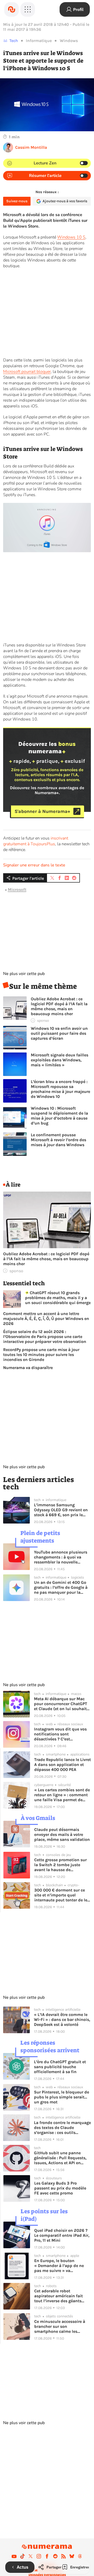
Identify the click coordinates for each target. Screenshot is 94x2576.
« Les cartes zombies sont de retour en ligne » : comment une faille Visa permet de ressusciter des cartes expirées (62, 1795)
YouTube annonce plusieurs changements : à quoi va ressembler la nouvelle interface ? (61, 1557)
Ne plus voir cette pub (24, 974)
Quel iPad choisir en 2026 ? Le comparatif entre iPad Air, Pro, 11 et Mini (62, 2235)
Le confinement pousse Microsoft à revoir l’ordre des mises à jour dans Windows (58, 1140)
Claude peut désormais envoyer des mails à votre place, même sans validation (62, 1834)
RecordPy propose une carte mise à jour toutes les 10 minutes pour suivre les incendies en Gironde (41, 1355)
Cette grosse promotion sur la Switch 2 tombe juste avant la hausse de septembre (60, 1865)
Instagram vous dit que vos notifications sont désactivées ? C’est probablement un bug (60, 1734)
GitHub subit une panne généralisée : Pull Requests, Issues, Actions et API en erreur (60, 2158)
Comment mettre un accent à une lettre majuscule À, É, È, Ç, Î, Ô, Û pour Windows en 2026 (46, 1319)
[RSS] (63, 2556)
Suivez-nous (17, 201)
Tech (14, 41)
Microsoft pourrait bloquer (27, 372)
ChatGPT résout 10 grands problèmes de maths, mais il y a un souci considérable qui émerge (58, 1298)
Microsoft (17, 890)
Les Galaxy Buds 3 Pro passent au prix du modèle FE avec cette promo (60, 2188)
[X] (31, 2556)
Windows (69, 41)
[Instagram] (39, 2556)
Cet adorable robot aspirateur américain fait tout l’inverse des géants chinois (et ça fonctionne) (59, 2296)
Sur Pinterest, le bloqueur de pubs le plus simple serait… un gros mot (61, 2097)
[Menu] (28, 9)
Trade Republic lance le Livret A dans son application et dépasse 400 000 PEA (63, 1765)
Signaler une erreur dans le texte (34, 865)
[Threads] (80, 2556)
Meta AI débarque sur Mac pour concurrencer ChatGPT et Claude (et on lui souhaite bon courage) (61, 1704)
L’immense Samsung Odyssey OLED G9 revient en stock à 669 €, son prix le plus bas (61, 1510)
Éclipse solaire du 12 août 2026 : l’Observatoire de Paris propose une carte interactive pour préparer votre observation (45, 1337)
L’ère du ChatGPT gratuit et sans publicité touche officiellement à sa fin (60, 2067)
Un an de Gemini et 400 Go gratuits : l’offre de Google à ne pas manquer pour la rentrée (61, 1587)
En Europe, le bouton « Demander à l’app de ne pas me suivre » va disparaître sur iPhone (59, 2266)
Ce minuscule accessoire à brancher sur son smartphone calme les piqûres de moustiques (60, 2326)
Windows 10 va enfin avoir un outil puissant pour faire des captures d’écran (59, 1033)
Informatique (39, 41)
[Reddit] (55, 2556)
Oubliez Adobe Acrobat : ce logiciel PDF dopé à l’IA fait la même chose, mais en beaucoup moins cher (59, 1006)
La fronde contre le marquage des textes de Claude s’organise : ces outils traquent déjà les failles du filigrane (62, 2128)
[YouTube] (14, 2556)
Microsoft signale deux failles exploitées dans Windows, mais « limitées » (60, 1060)
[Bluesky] (72, 2556)
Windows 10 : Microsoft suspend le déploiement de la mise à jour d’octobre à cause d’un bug (59, 1116)
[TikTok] (22, 2556)
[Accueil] (11, 9)
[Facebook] (47, 2556)
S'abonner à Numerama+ (42, 811)
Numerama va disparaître (28, 1368)
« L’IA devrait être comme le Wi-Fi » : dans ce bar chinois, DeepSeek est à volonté (62, 2019)
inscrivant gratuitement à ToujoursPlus (36, 841)
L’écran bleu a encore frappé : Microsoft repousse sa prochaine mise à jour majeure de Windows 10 (60, 1089)
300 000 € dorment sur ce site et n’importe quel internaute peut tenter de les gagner (62, 1895)
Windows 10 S (71, 237)
